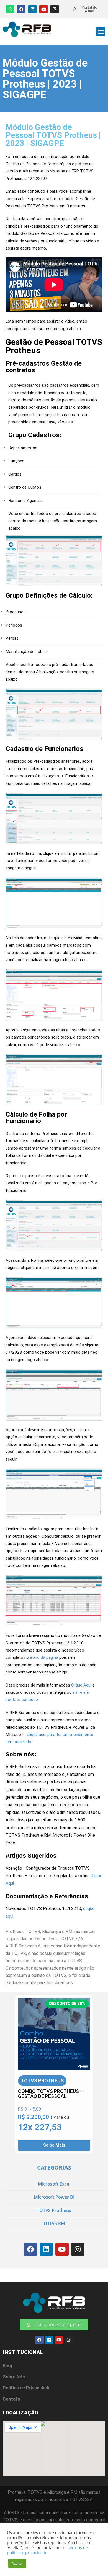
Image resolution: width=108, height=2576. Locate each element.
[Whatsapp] (10, 9)
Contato (11, 2399)
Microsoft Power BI (54, 2197)
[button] (101, 32)
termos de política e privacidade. (47, 2550)
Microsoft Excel (54, 2184)
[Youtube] (43, 9)
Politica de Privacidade (27, 2388)
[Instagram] (55, 9)
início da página (44, 1657)
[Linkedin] (32, 9)
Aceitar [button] (17, 2563)
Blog (7, 2366)
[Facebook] (21, 9)
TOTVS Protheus (54, 2210)
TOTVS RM (54, 2223)
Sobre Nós (14, 2377)
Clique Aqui (81, 1685)
